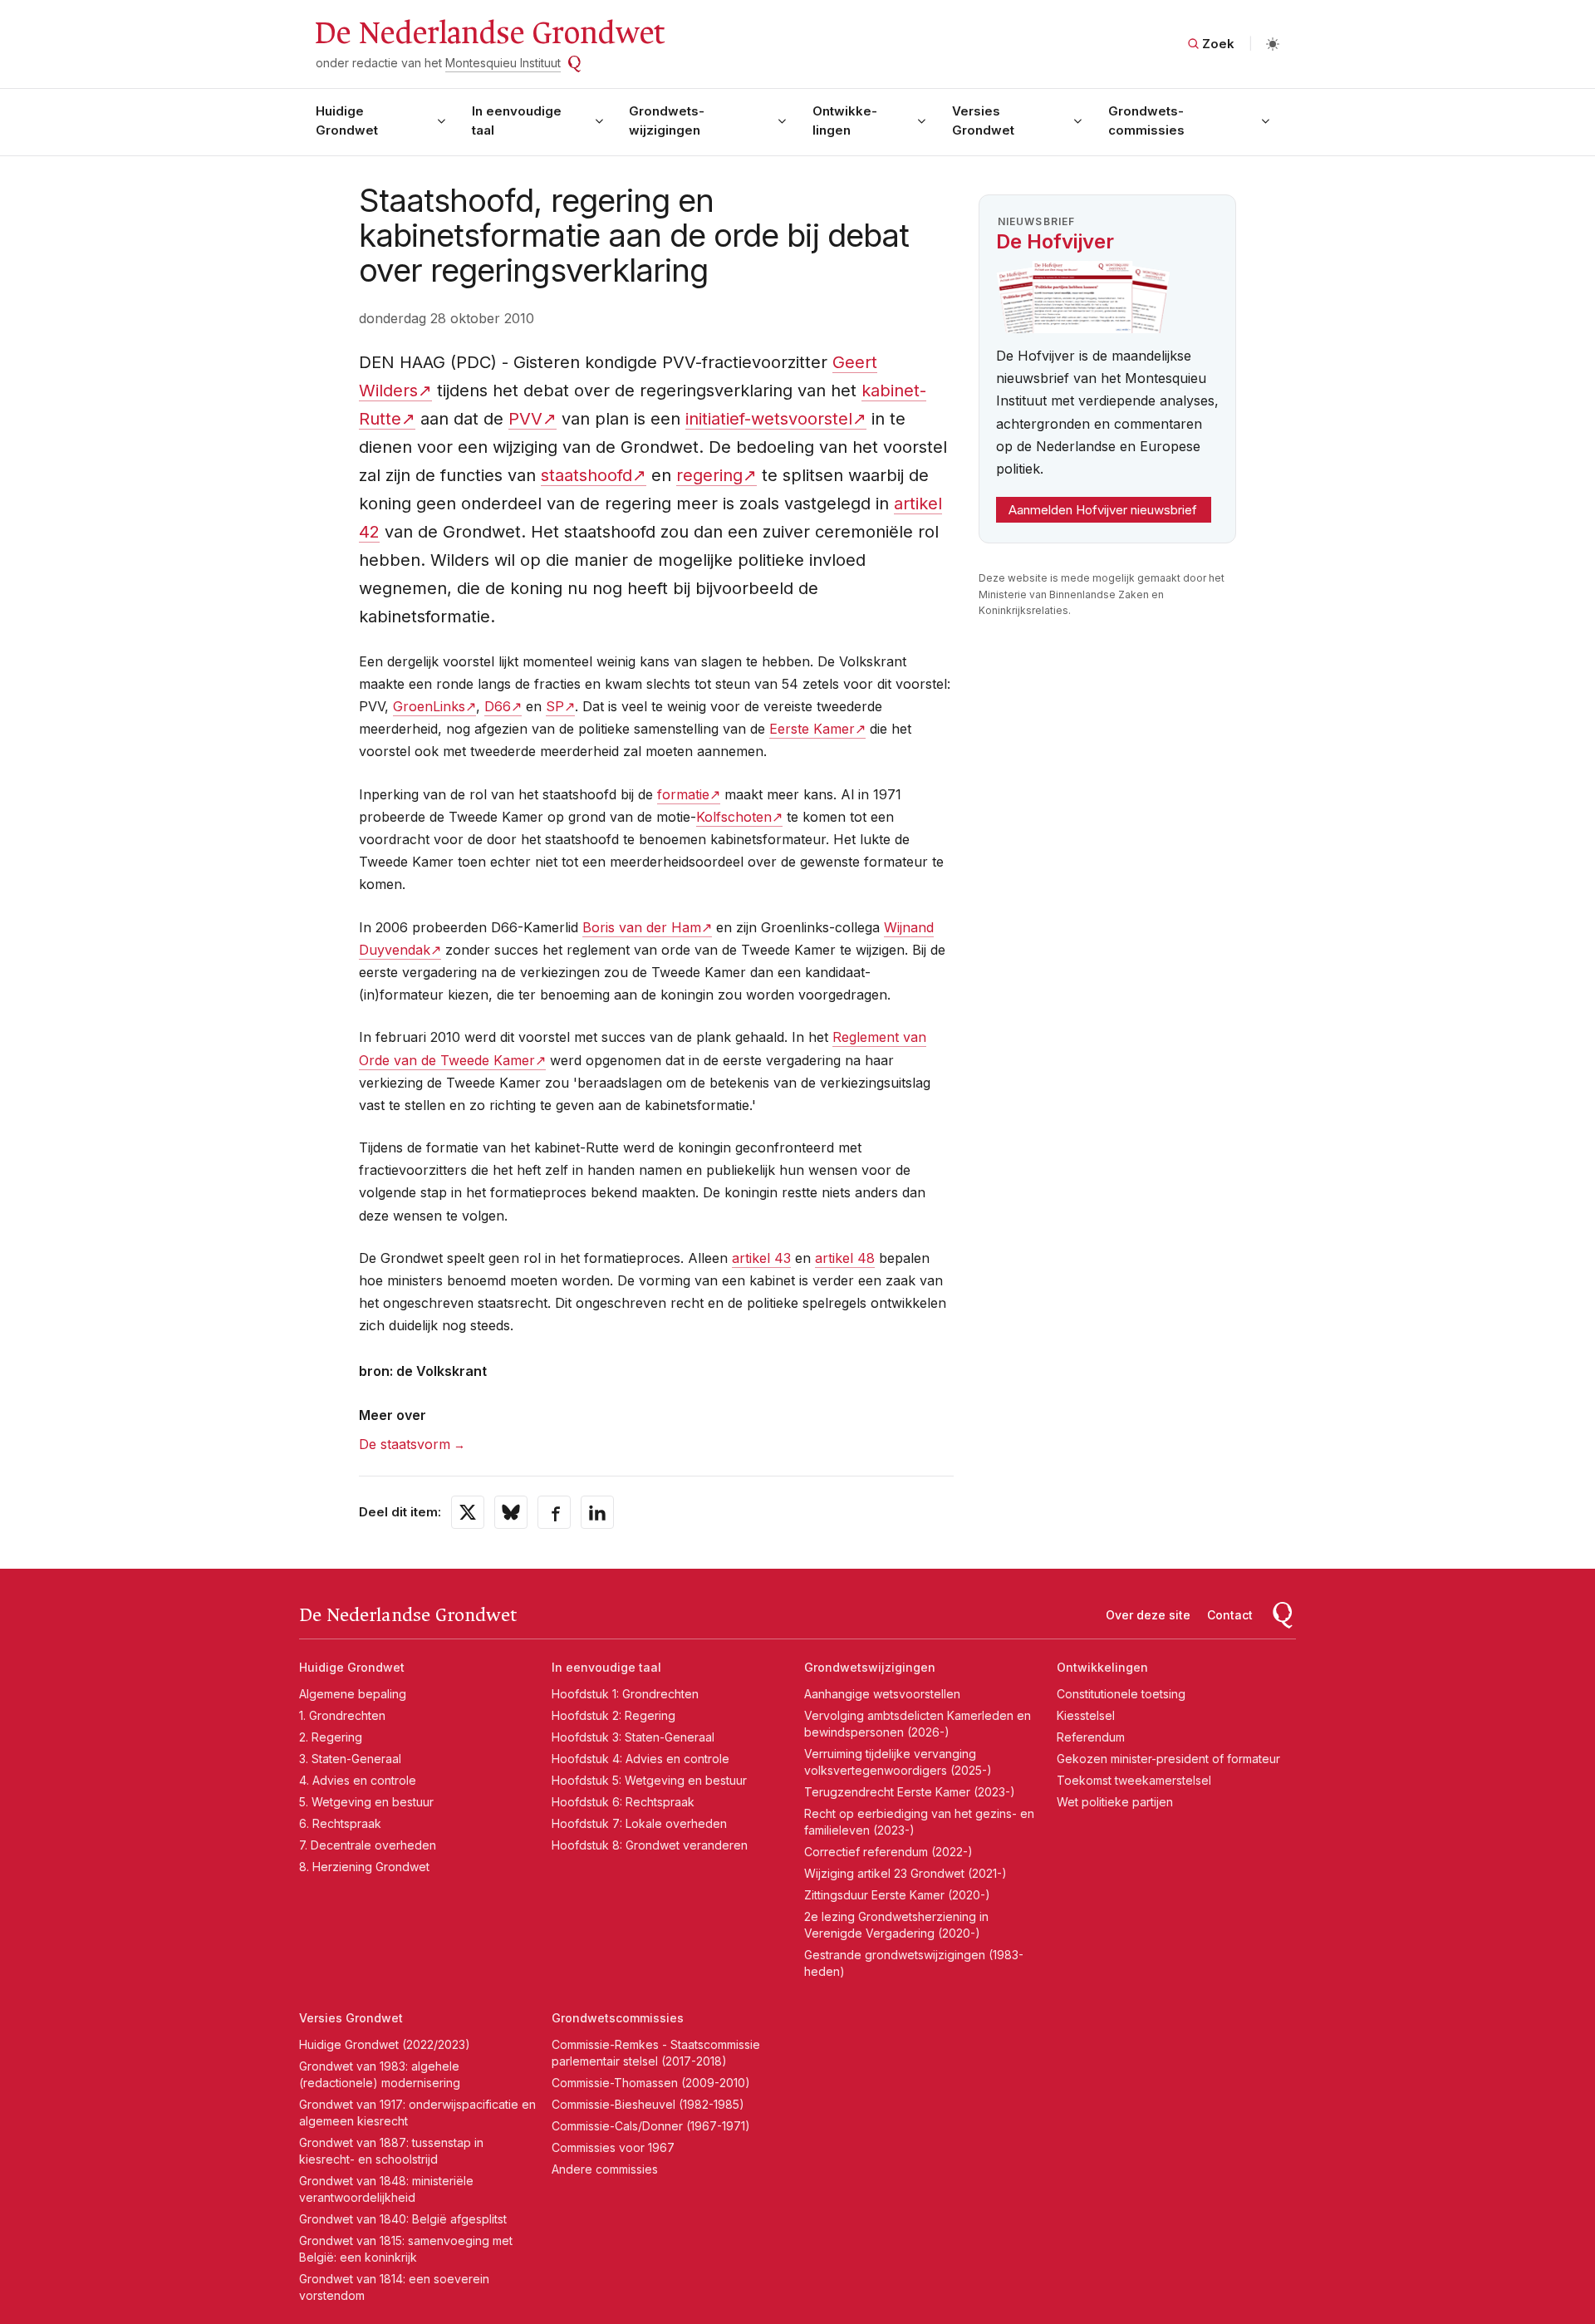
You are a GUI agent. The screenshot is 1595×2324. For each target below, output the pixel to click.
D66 (498, 706)
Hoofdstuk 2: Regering (613, 1715)
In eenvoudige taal (517, 120)
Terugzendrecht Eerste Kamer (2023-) (910, 1792)
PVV (525, 419)
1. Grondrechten (342, 1715)
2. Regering (331, 1737)
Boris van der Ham (642, 927)
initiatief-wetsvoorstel (769, 419)
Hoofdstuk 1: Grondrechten (625, 1694)
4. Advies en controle (358, 1780)
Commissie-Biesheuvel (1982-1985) (648, 2104)
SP (555, 706)
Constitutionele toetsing (1121, 1694)
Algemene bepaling (353, 1694)
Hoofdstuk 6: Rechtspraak (623, 1802)
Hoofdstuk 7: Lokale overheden (639, 1823)
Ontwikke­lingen (845, 120)
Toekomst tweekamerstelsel (1134, 1780)
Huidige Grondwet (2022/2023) (385, 2044)
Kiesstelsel (1086, 1715)
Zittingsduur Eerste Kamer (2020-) (897, 1895)
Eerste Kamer (812, 729)
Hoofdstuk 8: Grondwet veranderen (650, 1845)
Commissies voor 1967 (613, 2147)
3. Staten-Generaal (350, 1759)
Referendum (1091, 1737)
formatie (683, 794)
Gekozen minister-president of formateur (1168, 1759)
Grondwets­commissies (1146, 120)
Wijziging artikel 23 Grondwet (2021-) (905, 1873)
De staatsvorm (405, 1444)
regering (709, 475)
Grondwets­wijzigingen (667, 120)
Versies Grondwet (983, 120)
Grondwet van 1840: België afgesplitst (403, 2219)
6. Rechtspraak (340, 1823)
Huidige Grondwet (347, 120)
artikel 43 (761, 1258)
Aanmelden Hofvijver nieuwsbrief (1103, 510)
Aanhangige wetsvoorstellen (882, 1694)
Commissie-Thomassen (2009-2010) (651, 2083)
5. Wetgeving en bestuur (366, 1802)
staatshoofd (586, 475)
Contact (1230, 1615)
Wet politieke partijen (1115, 1802)
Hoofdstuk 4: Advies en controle (640, 1759)
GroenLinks (429, 706)
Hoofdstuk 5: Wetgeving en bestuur (649, 1780)
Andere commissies (605, 2169)
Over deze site (1148, 1615)
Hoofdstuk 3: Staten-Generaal (633, 1737)
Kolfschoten (734, 817)
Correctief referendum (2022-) (888, 1852)
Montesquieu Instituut (503, 63)
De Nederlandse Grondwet (489, 33)
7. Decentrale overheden (368, 1845)
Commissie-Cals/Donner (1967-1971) (651, 2126)
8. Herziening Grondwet (364, 1867)
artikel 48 (845, 1258)
